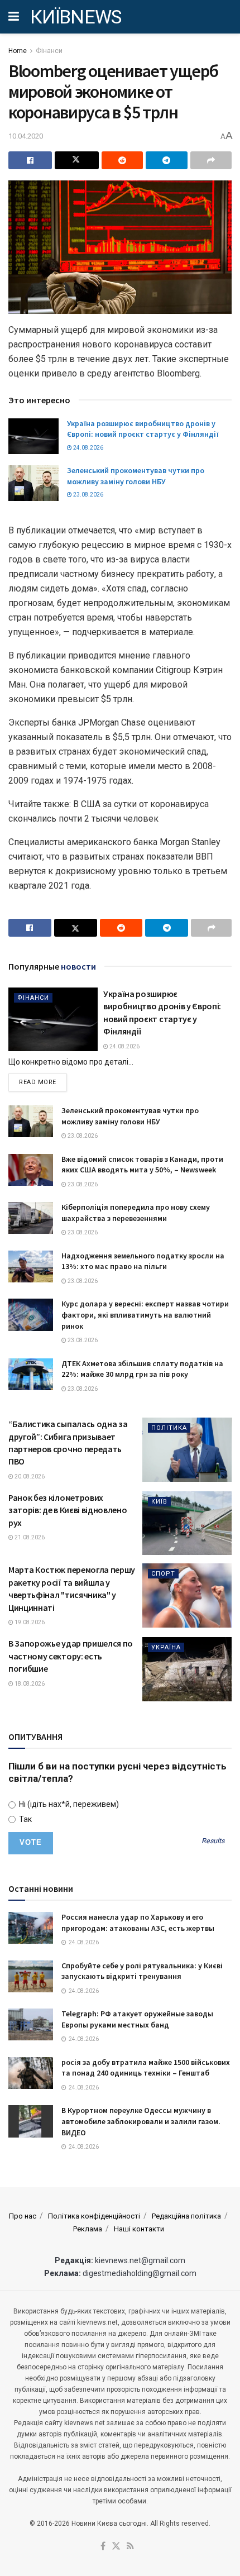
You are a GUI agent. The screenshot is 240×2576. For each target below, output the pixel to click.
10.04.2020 (26, 136)
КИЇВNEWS (76, 17)
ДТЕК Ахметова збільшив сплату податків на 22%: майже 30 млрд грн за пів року (142, 1369)
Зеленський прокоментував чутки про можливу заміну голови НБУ (136, 476)
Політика (169, 1428)
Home (18, 51)
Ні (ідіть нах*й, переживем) (68, 1804)
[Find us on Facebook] (103, 2547)
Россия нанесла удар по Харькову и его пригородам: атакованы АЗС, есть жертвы (138, 1923)
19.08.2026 (29, 1622)
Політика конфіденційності (94, 2216)
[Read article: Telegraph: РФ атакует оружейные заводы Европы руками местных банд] (31, 2024)
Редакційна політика (186, 2216)
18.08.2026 (29, 1684)
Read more (43, 1082)
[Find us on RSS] (130, 2547)
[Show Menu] (14, 17)
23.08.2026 (88, 495)
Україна (166, 1647)
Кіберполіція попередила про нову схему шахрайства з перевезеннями (136, 1213)
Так (25, 1819)
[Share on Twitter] (76, 160)
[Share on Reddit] (122, 160)
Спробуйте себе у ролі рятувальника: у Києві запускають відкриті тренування (142, 1971)
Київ (159, 1502)
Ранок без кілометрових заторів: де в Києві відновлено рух (68, 1510)
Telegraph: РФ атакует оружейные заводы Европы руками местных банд (137, 2019)
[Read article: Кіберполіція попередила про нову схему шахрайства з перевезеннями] (31, 1218)
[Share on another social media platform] (211, 160)
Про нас (23, 2216)
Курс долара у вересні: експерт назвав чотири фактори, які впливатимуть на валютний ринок (145, 1315)
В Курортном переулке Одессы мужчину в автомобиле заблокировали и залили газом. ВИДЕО (141, 2121)
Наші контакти (139, 2229)
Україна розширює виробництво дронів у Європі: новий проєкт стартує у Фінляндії (143, 429)
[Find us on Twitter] (116, 2547)
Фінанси (49, 51)
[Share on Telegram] (166, 160)
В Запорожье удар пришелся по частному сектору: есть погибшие (71, 1656)
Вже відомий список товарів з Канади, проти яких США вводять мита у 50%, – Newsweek (142, 1165)
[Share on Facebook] (30, 160)
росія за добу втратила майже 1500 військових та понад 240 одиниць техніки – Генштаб (146, 2068)
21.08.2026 (29, 1537)
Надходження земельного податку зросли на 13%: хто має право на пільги (143, 1261)
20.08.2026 (29, 1477)
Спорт (163, 1574)
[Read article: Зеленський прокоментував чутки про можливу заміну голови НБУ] (33, 483)
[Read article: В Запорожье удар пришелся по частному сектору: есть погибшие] (187, 1669)
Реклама (88, 2229)
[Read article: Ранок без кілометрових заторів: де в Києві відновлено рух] (187, 1523)
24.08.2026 (88, 448)
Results (213, 1841)
